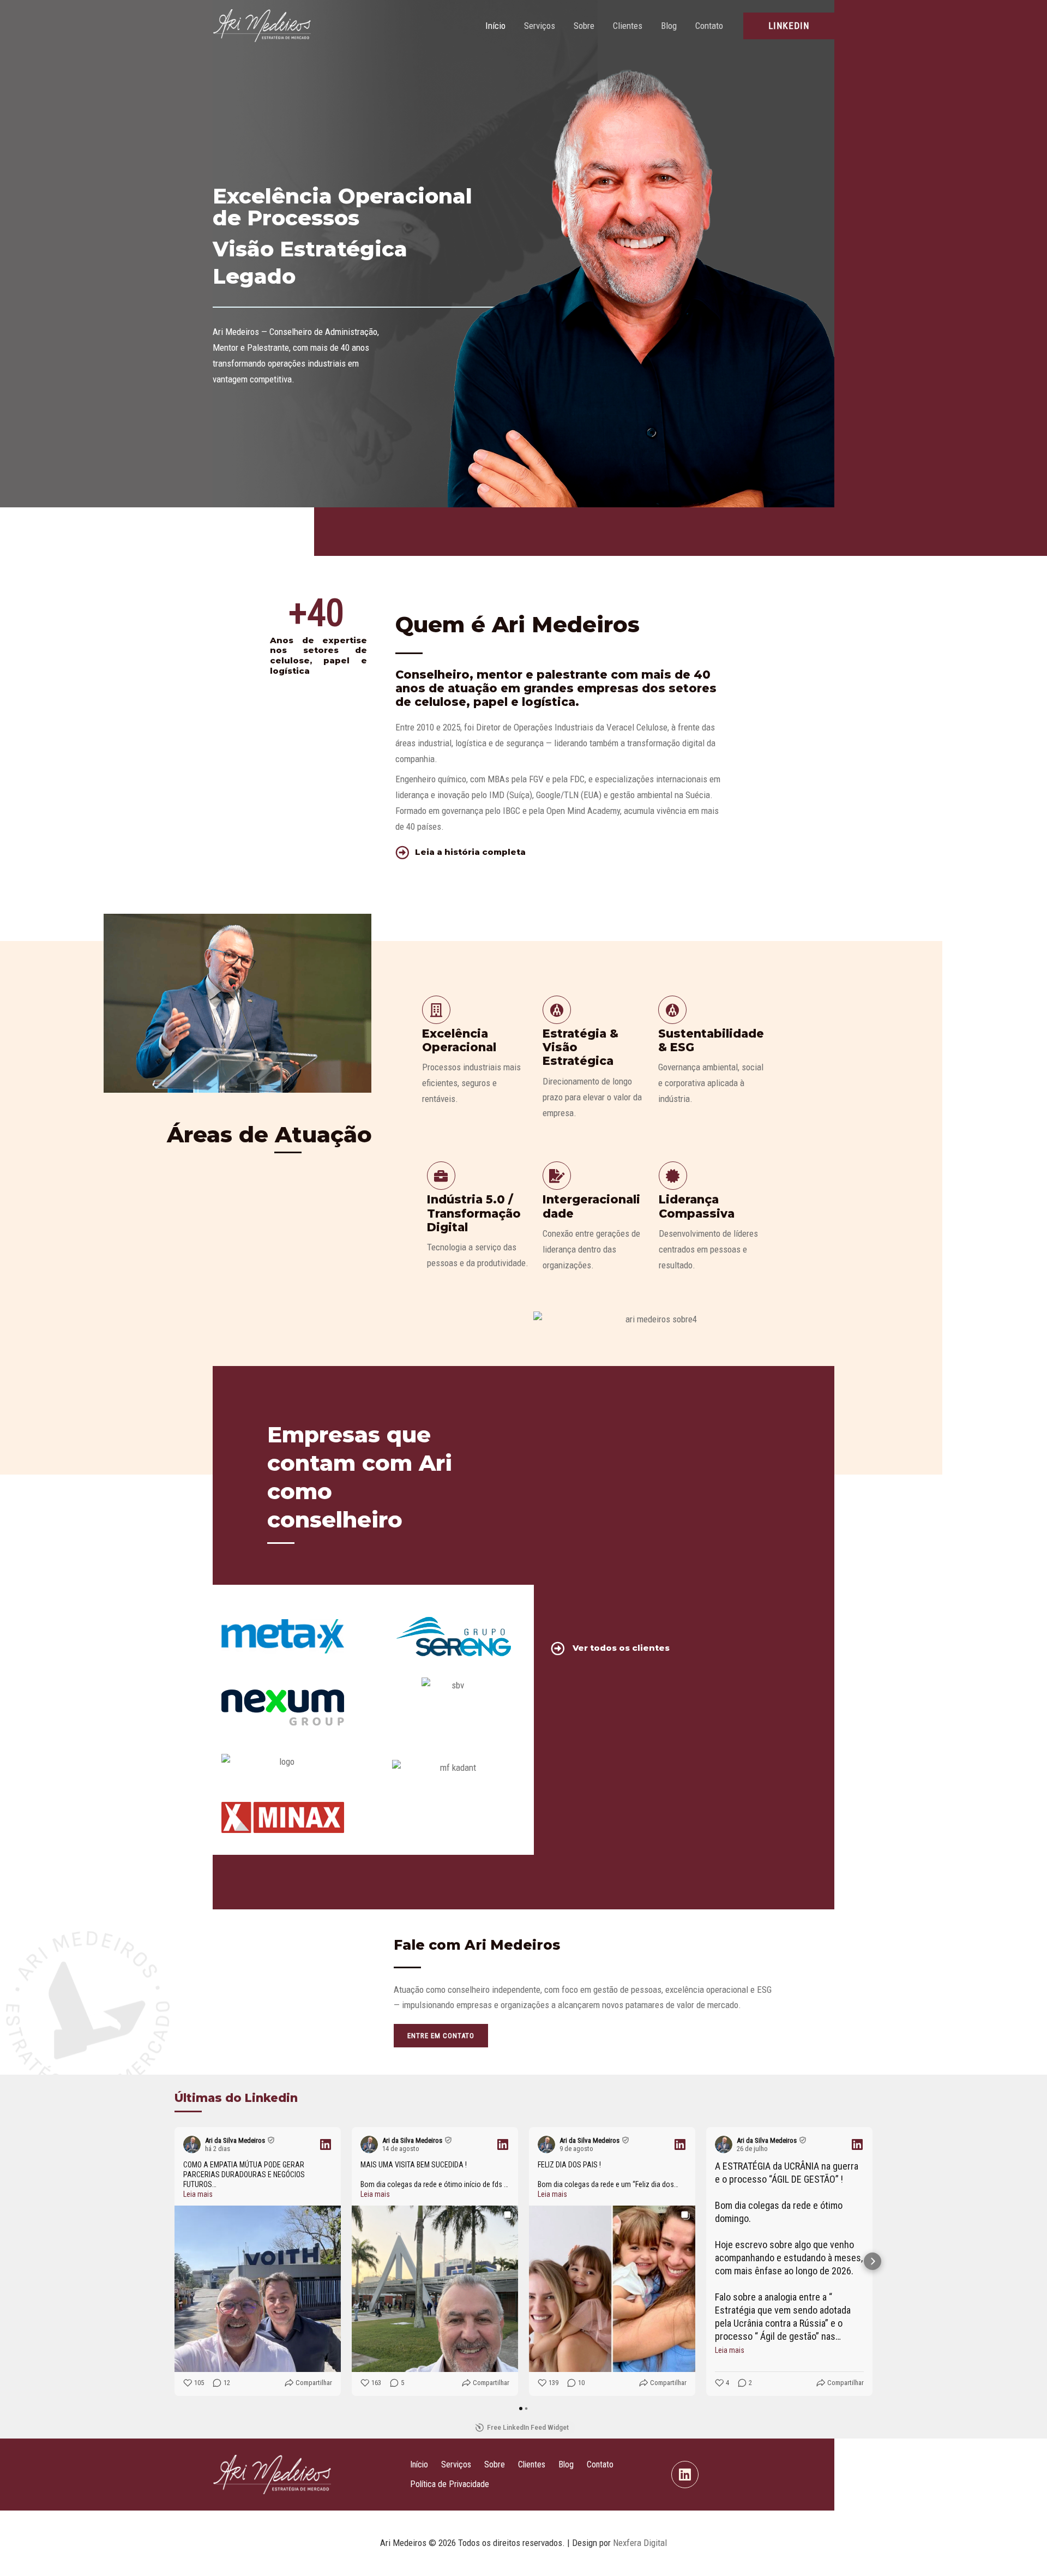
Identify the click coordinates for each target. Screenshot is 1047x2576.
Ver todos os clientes (621, 1648)
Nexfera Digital (640, 2543)
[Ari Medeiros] (262, 25)
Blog (669, 26)
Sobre (584, 26)
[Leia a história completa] (402, 852)
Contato (709, 26)
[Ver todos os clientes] (558, 1648)
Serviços (540, 26)
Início (495, 26)
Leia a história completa (470, 852)
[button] (789, 26)
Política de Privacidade (450, 2484)
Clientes (628, 26)
